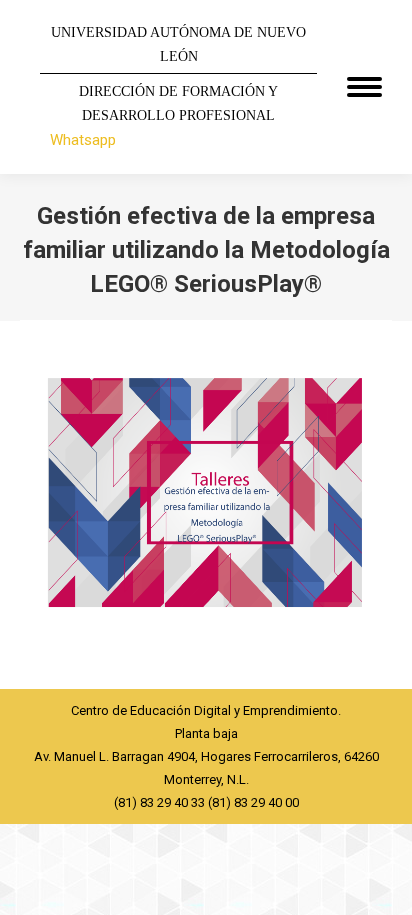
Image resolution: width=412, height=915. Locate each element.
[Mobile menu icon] (364, 87)
